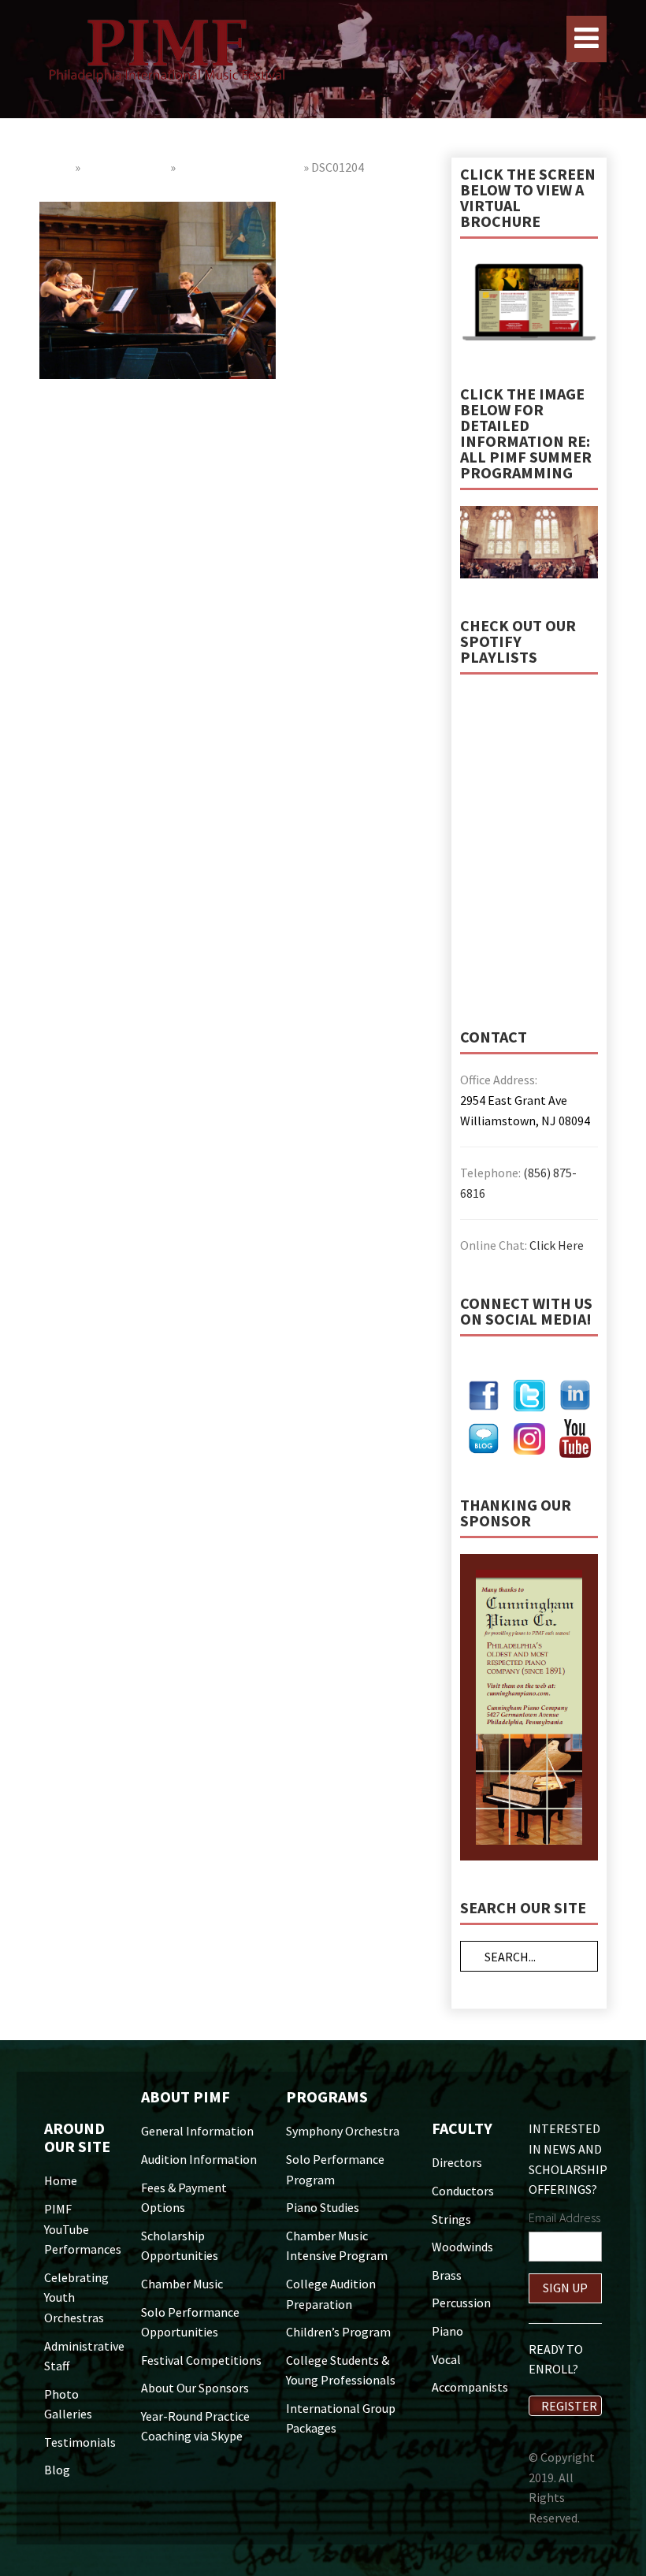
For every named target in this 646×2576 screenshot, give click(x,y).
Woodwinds (462, 2247)
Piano (447, 2331)
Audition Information (199, 2159)
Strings (451, 2219)
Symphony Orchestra (343, 2131)
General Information (197, 2131)
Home (56, 167)
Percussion (461, 2303)
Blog (57, 2470)
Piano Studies (323, 2207)
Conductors (463, 2191)
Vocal (446, 2359)
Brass (447, 2275)
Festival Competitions (201, 2360)
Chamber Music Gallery (239, 167)
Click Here (557, 1245)
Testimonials (80, 2442)
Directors (457, 2162)
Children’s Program (338, 2332)
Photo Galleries (125, 167)
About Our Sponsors (195, 2388)
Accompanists (470, 2387)
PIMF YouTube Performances (83, 2229)
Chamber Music (182, 2284)
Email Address (564, 2217)
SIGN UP (565, 2288)
